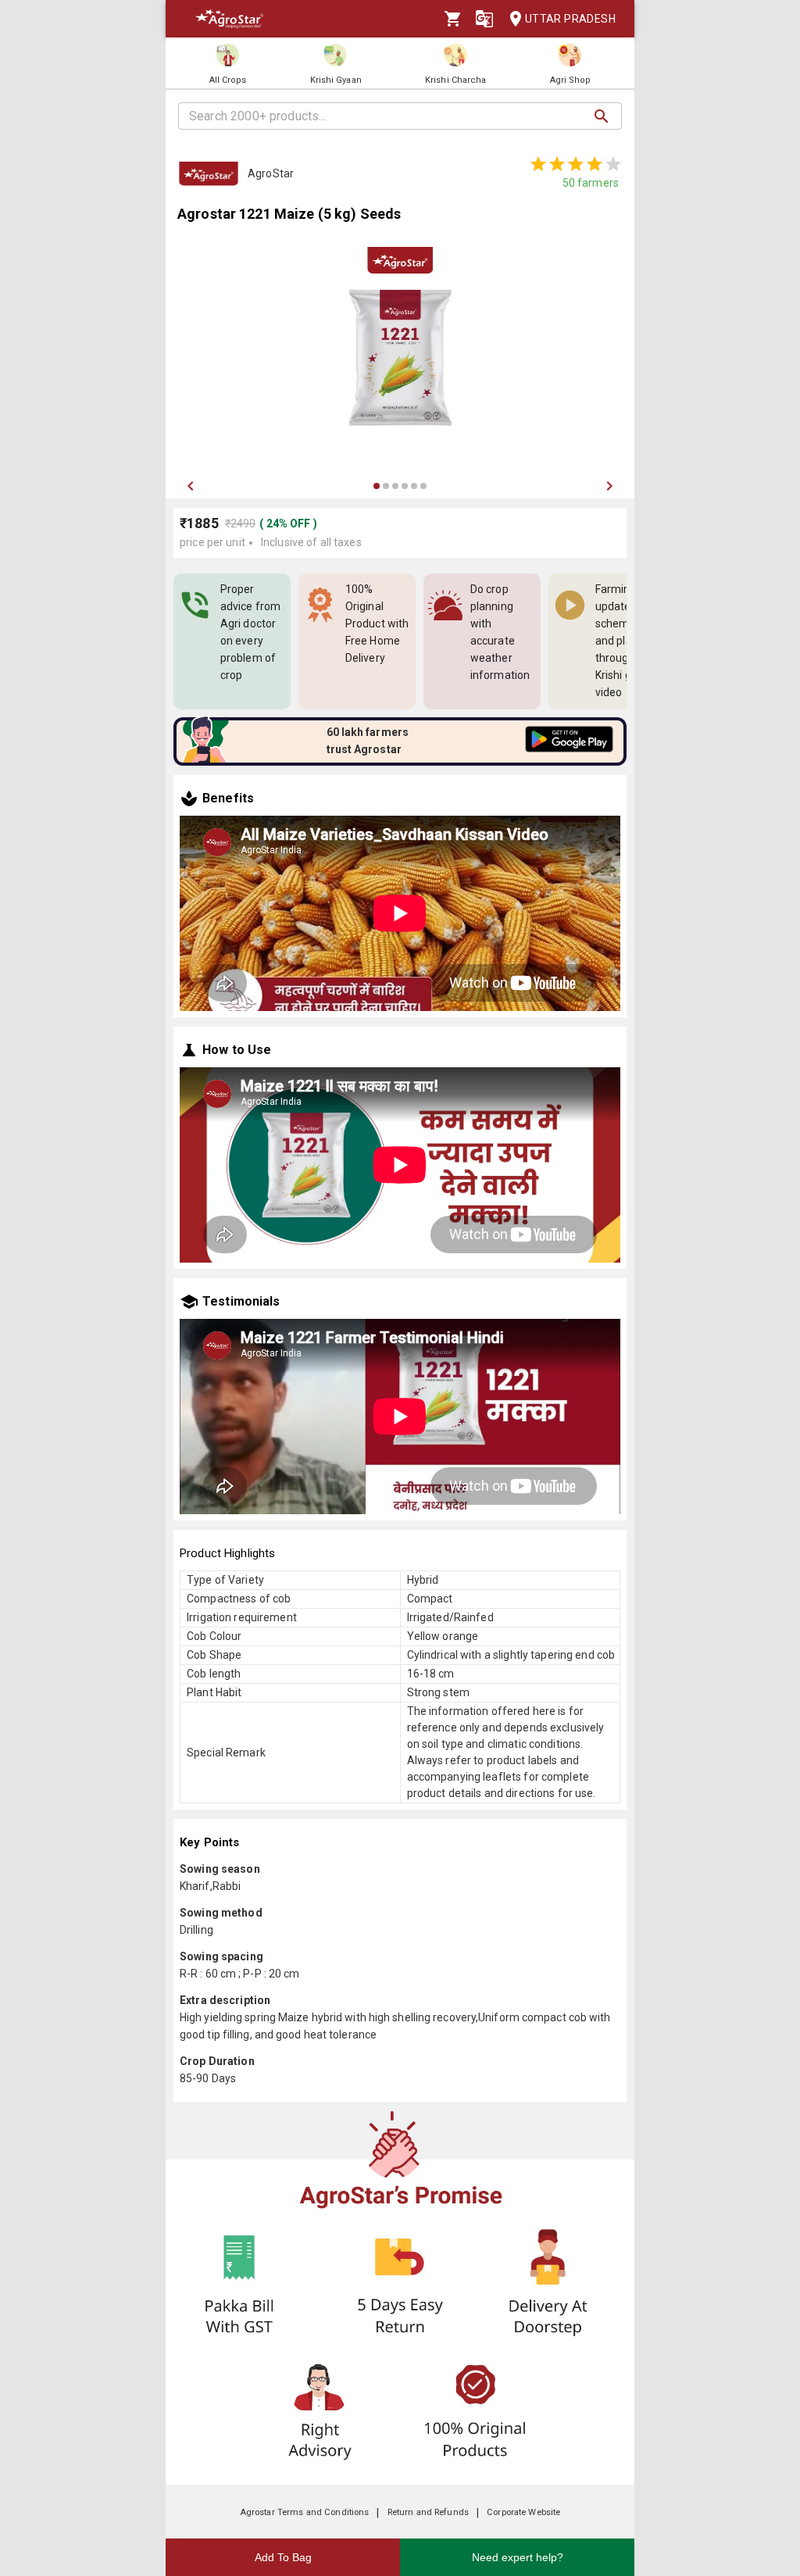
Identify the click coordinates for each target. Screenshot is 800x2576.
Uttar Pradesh (570, 19)
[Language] (484, 19)
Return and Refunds (428, 2512)
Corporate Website (523, 2512)
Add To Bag (283, 2557)
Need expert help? (518, 2557)
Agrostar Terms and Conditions (305, 2512)
